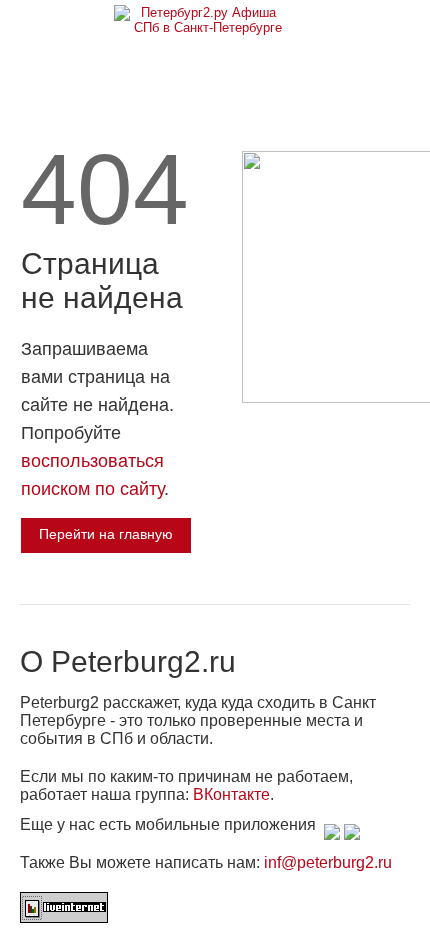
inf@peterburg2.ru (328, 862)
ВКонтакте (231, 794)
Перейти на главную (106, 534)
